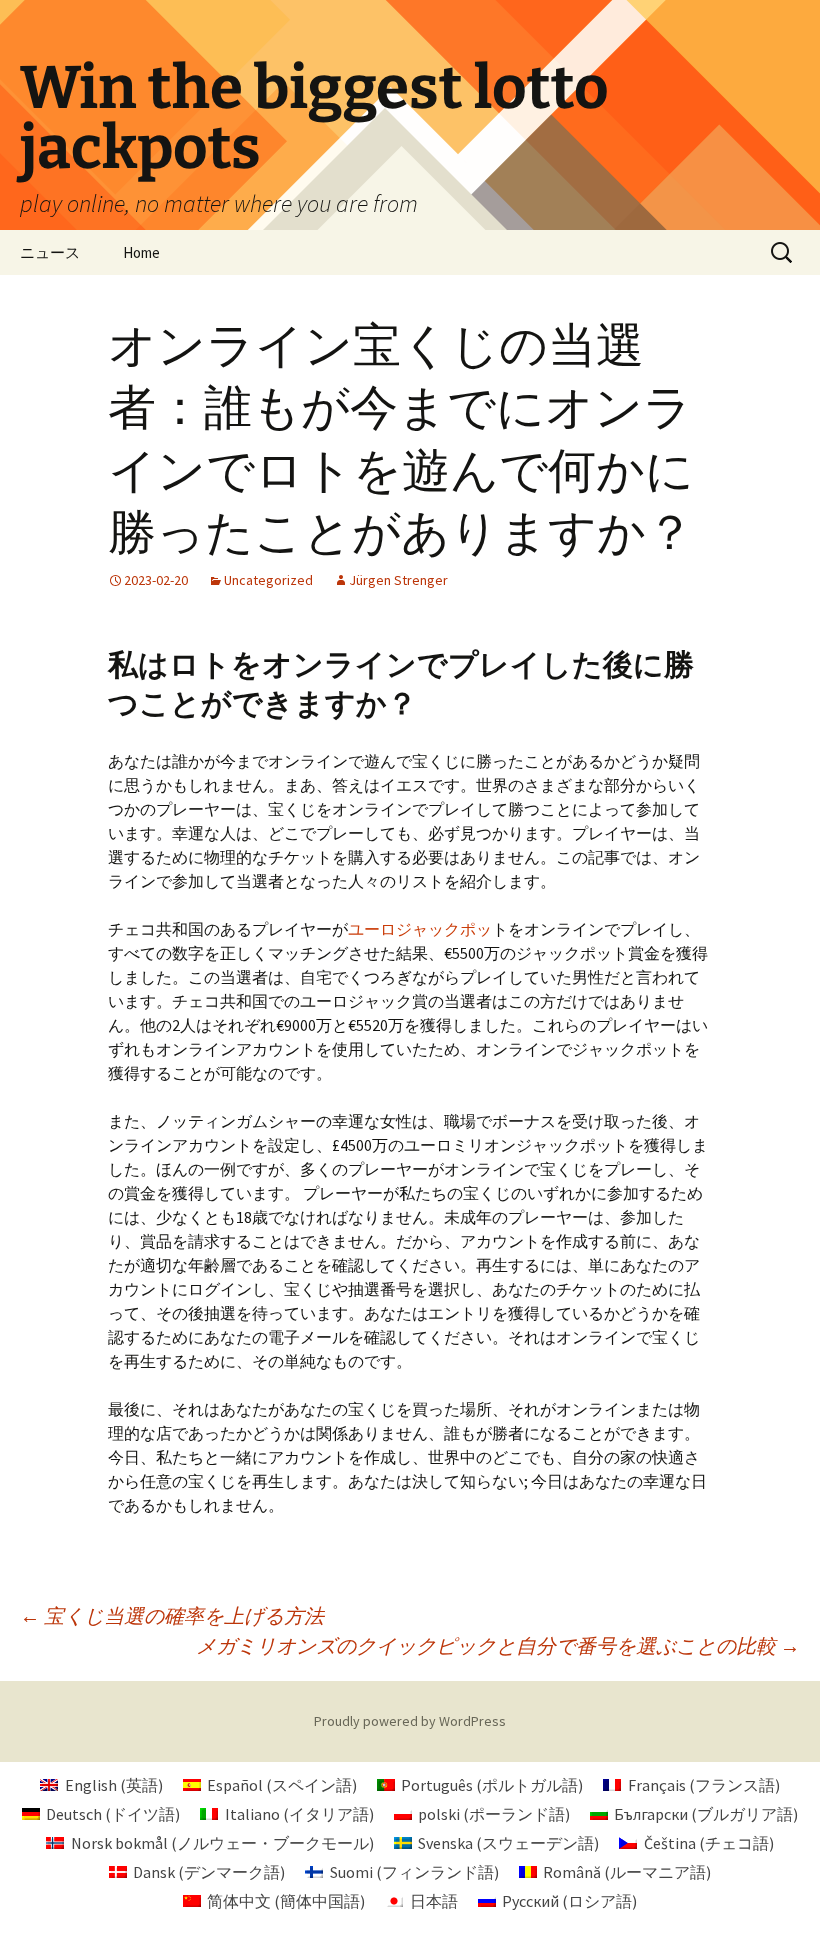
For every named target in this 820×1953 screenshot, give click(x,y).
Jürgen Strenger (398, 580)
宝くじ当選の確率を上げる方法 (172, 1615)
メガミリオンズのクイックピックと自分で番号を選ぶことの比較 (498, 1645)
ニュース (50, 252)
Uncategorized (268, 580)
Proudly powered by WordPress (410, 1721)
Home (141, 252)
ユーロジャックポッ (420, 929)
